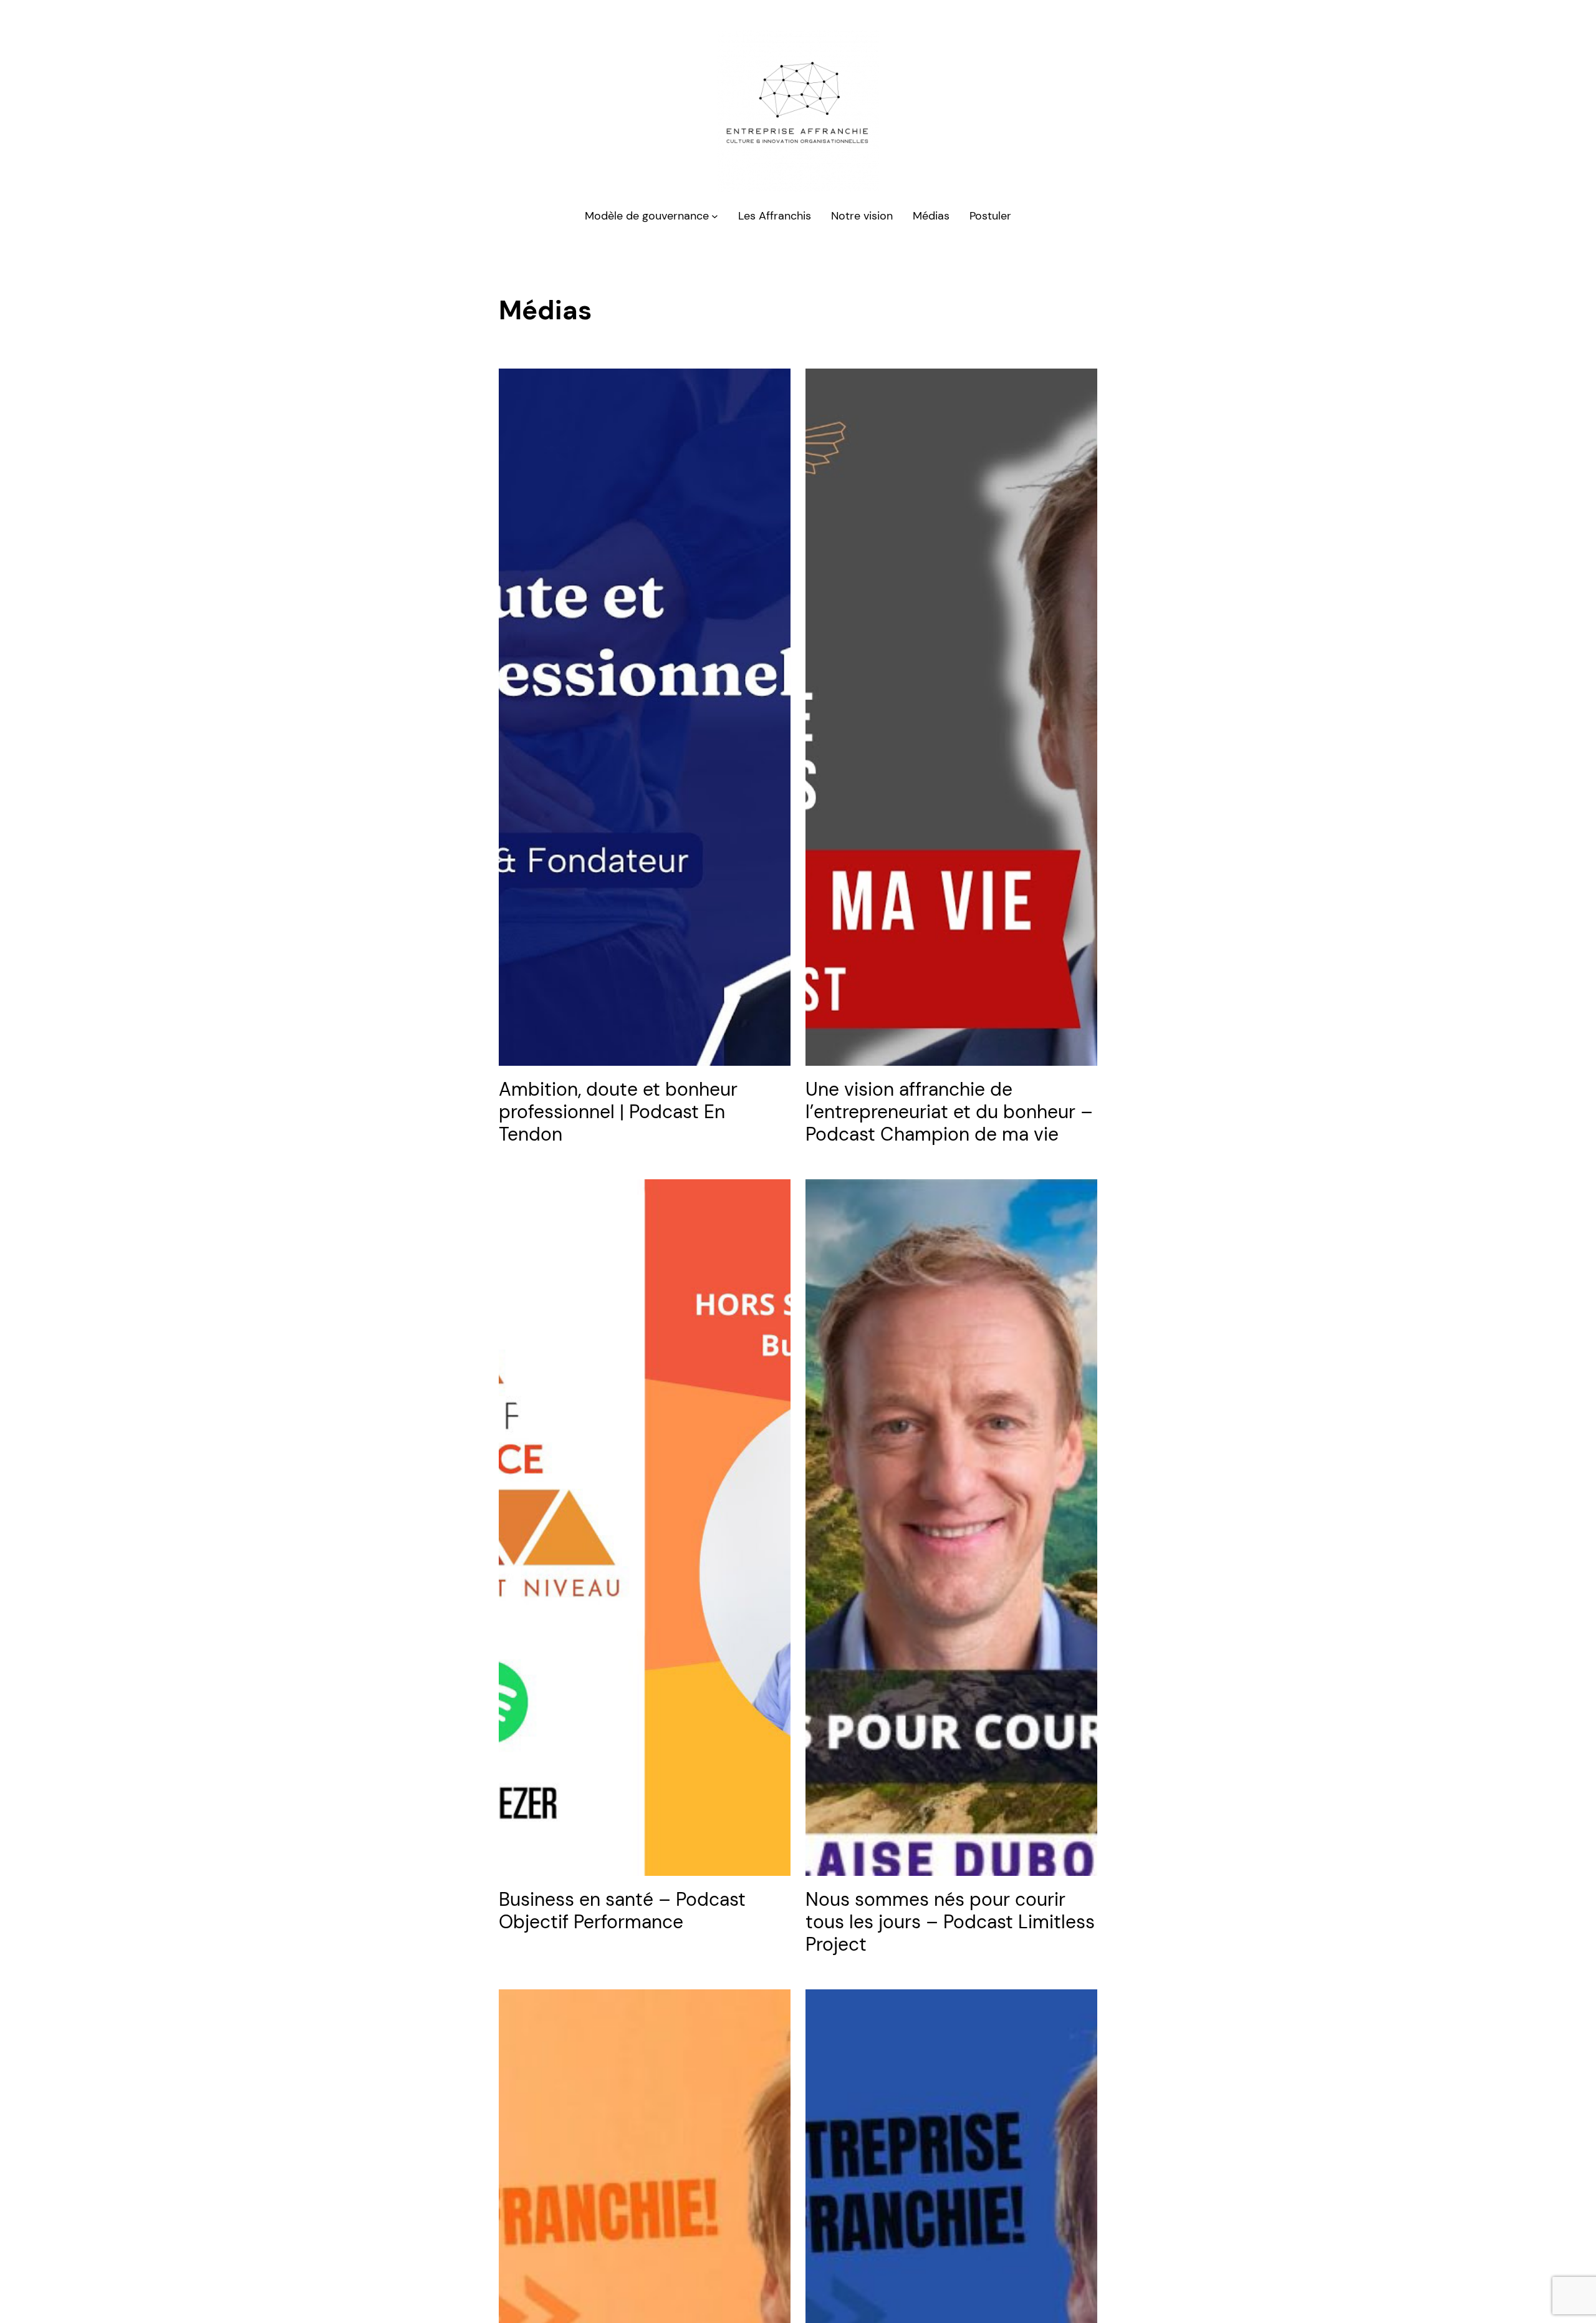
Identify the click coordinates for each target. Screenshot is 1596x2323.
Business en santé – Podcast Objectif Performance (622, 1911)
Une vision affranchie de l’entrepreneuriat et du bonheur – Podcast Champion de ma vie (949, 1112)
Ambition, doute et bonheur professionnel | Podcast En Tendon (618, 1112)
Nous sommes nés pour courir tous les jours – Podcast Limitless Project (950, 1922)
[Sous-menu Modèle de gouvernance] (715, 216)
